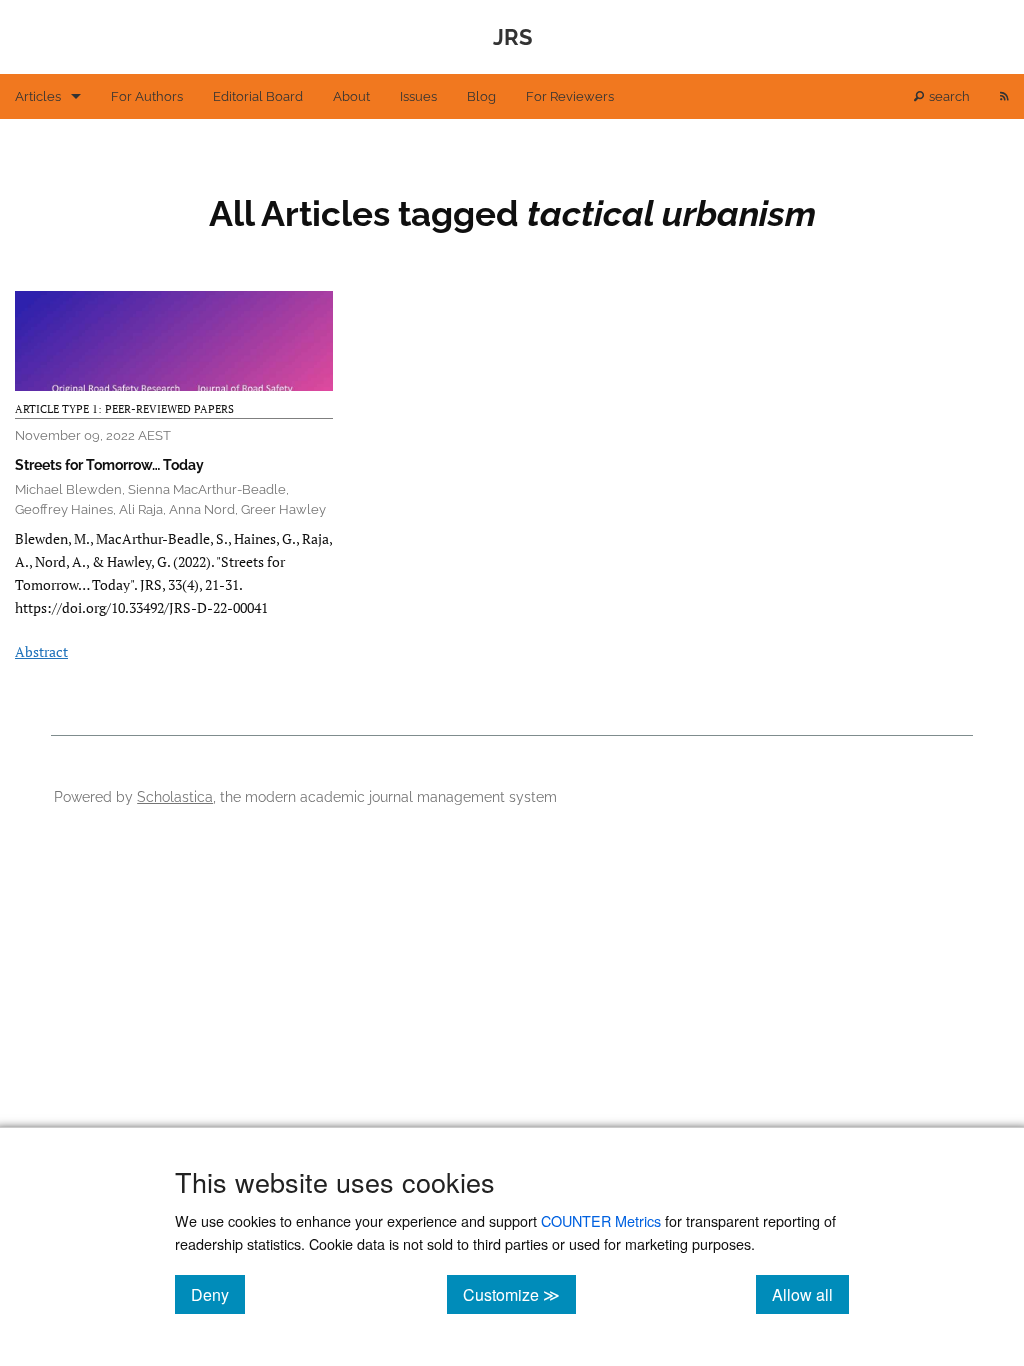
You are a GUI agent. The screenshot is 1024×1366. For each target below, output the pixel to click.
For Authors (147, 96)
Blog (481, 96)
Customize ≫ (519, 1294)
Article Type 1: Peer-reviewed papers (124, 409)
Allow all (810, 1294)
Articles (38, 96)
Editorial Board (258, 96)
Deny (218, 1294)
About (351, 96)
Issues (418, 96)
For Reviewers (570, 96)
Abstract (41, 651)
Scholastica (175, 796)
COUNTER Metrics (601, 1220)
